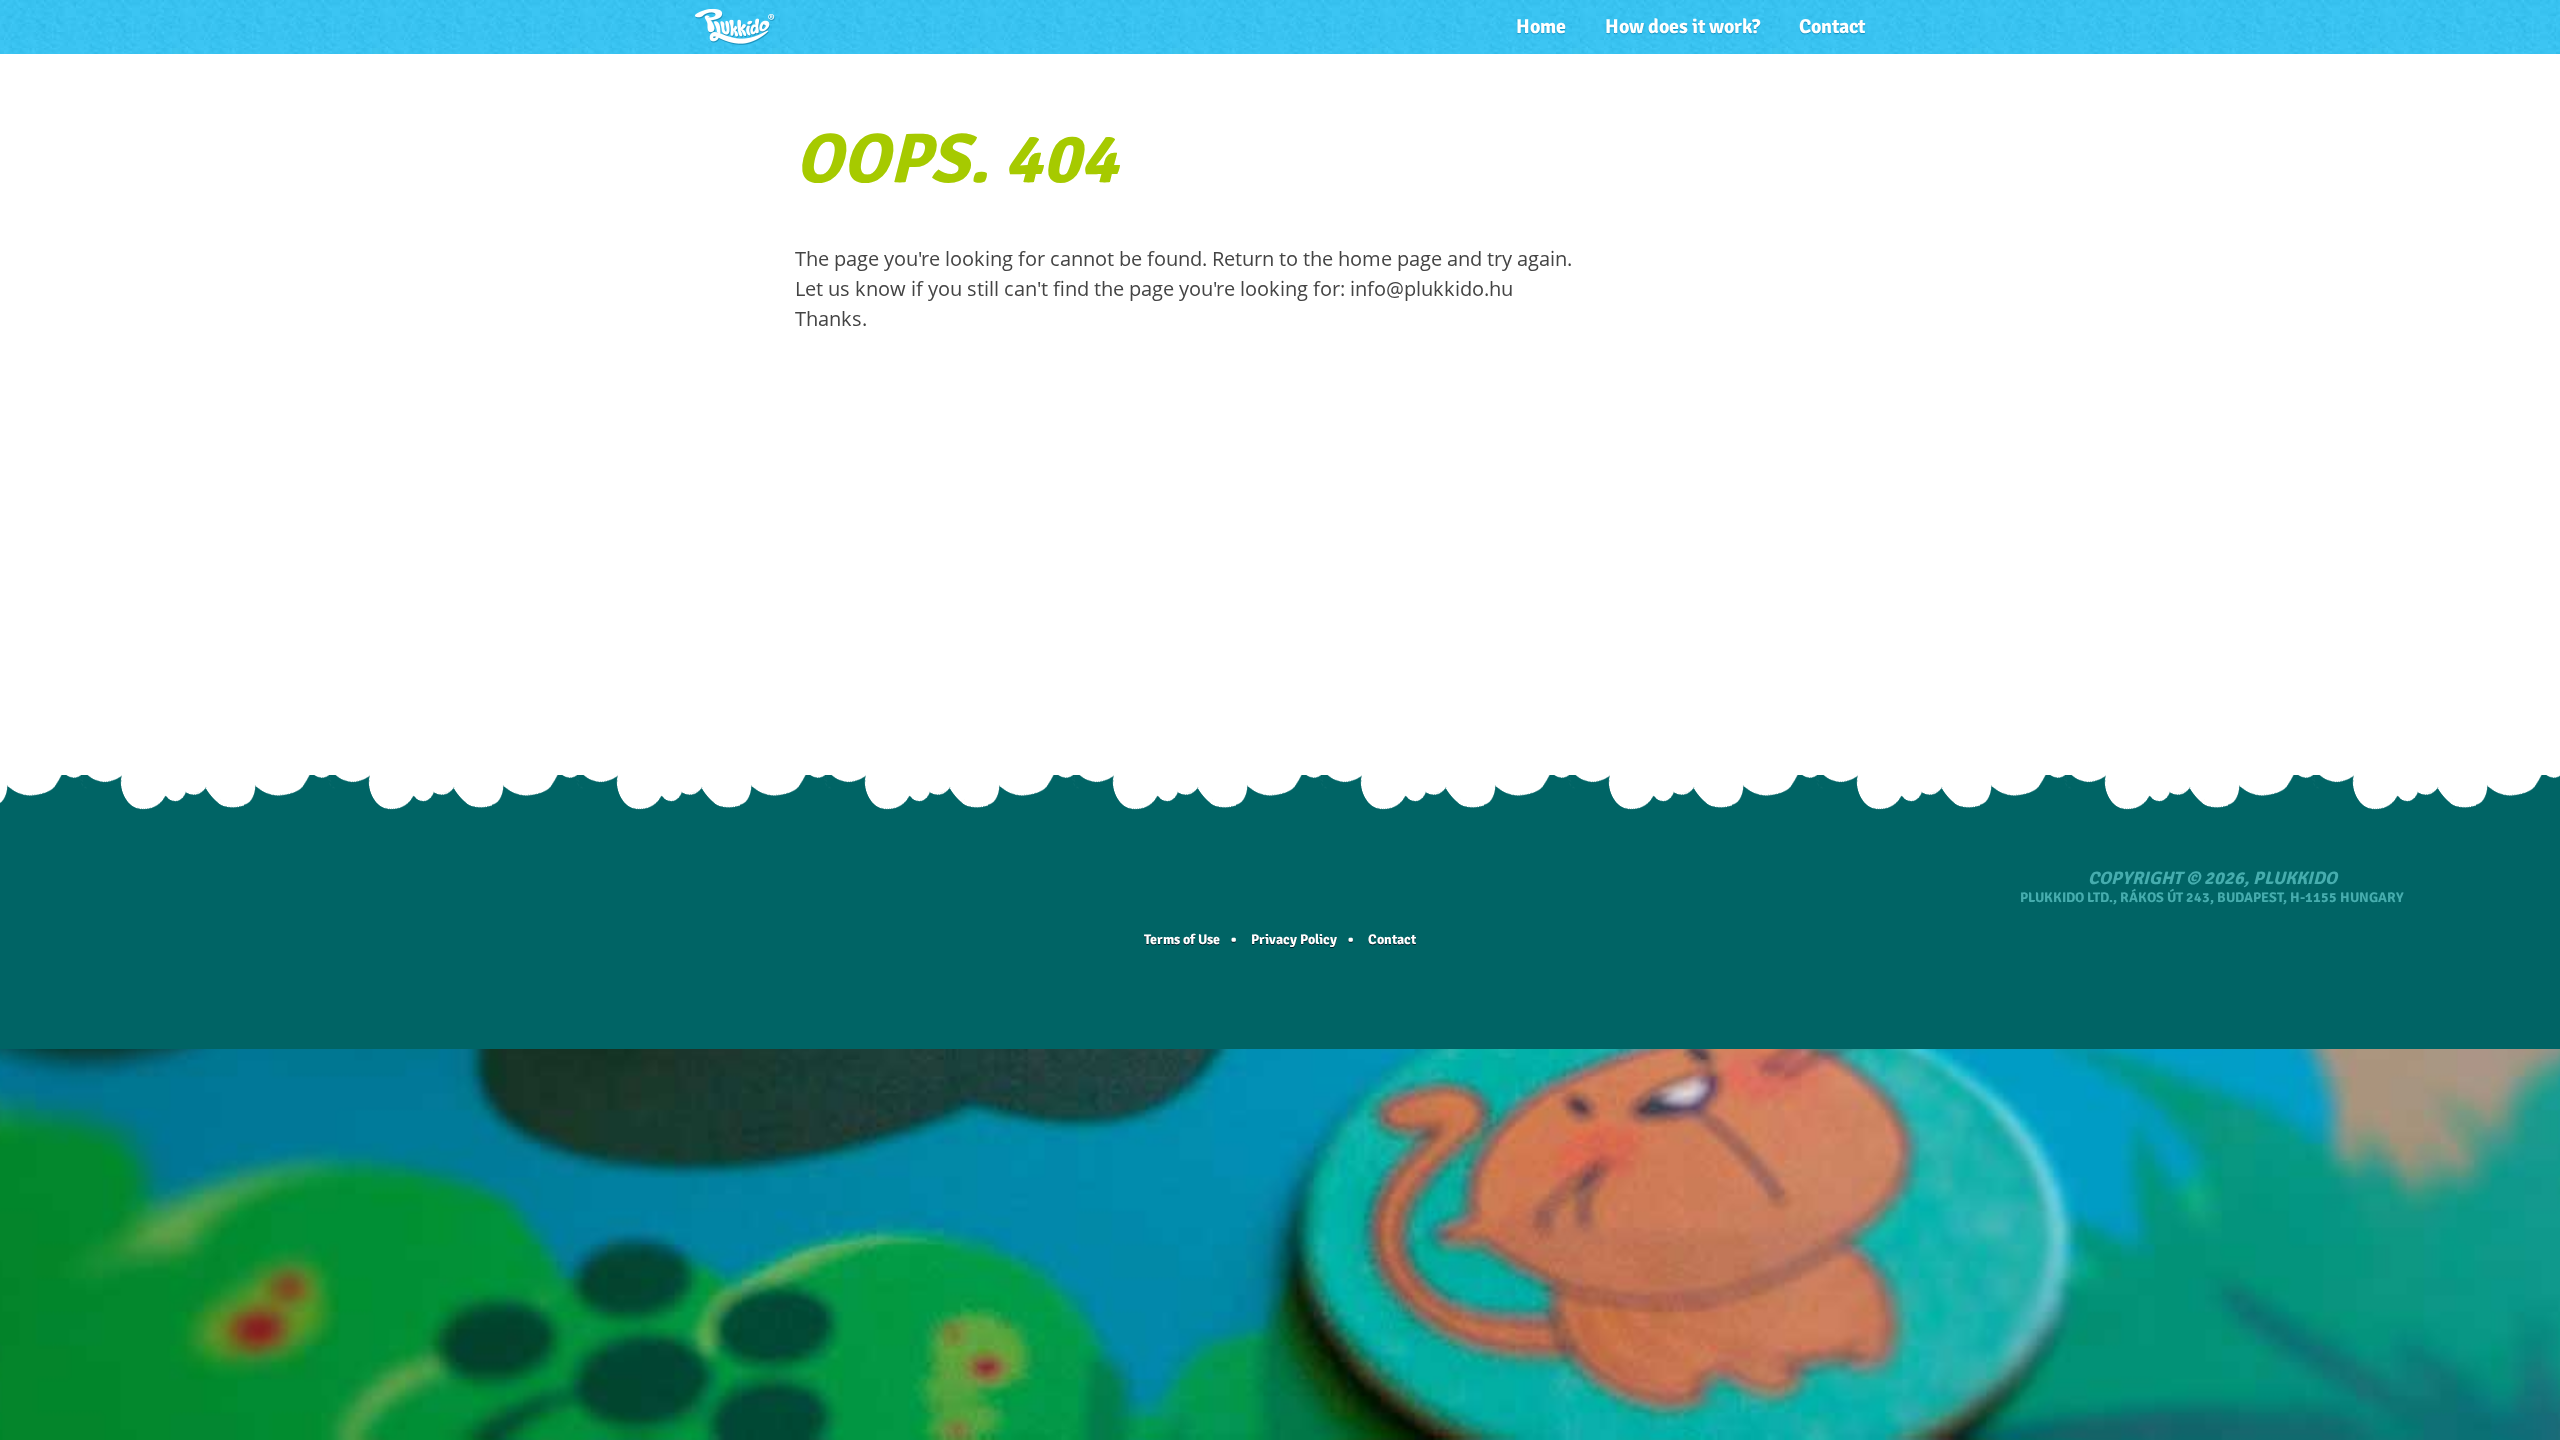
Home (1541, 26)
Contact (1832, 26)
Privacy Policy (1294, 939)
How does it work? (1682, 26)
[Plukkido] (735, 27)
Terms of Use (1182, 939)
